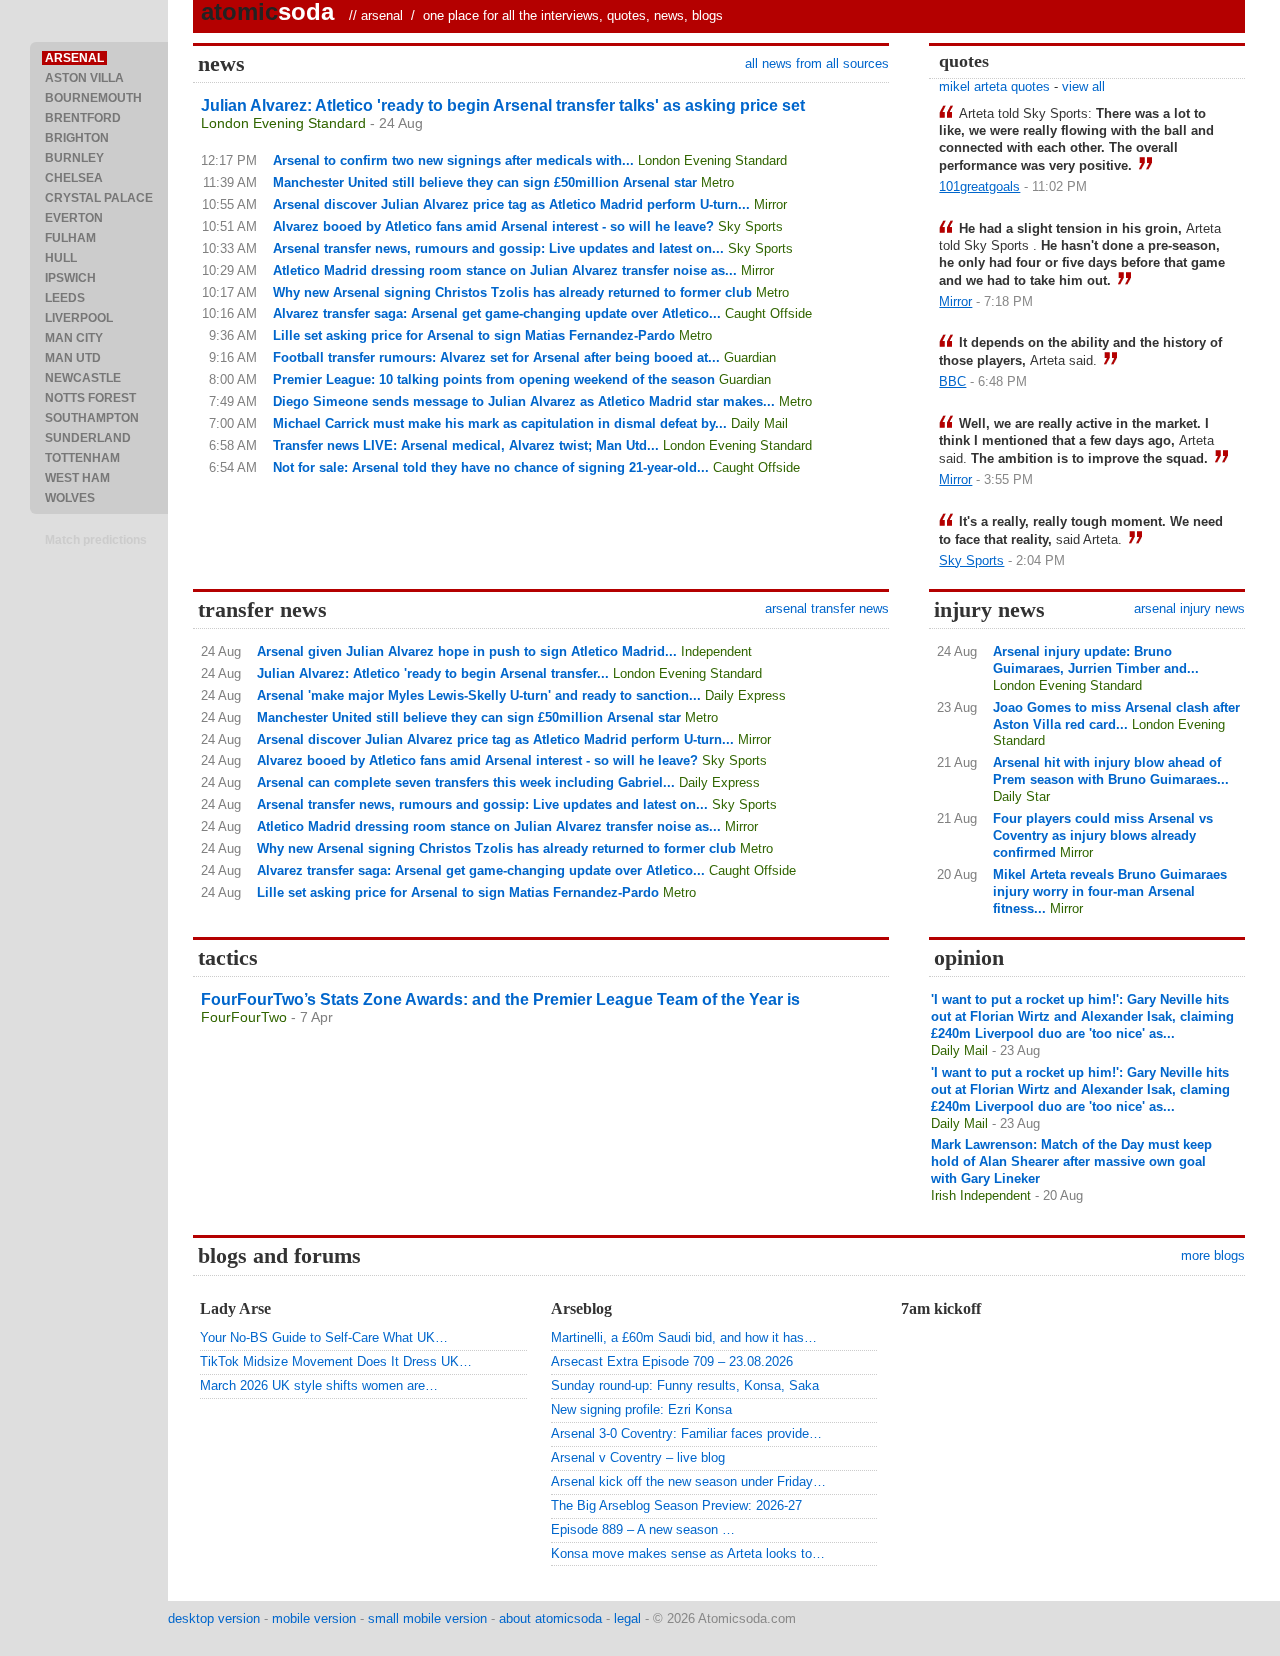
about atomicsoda (550, 1618)
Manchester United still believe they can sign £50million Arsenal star (485, 182)
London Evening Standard (283, 123)
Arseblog (581, 1308)
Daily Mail (759, 423)
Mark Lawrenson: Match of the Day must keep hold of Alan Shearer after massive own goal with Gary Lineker (1071, 1161)
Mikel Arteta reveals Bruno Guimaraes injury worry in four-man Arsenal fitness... (1110, 891)
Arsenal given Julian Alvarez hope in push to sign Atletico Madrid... (467, 651)
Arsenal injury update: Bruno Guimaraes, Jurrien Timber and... (1096, 660)
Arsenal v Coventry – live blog (638, 1457)
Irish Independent (981, 1195)
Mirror (770, 204)
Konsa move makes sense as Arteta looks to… (688, 1553)
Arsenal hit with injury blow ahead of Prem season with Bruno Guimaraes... (1111, 771)
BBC (952, 381)
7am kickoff (941, 1308)
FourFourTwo (244, 1017)
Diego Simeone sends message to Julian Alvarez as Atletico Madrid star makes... (524, 401)
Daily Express (745, 695)
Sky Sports (750, 226)
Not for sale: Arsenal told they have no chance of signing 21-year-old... (491, 467)
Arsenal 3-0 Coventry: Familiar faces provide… (686, 1433)
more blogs (1213, 1255)
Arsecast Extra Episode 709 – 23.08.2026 (672, 1361)
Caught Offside (768, 313)
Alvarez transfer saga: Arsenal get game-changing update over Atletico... (497, 313)
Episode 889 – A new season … (643, 1529)
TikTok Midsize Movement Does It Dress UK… (336, 1361)
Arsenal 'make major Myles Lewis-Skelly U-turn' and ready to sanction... (479, 695)
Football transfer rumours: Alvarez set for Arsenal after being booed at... (496, 357)
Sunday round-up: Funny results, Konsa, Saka (685, 1385)
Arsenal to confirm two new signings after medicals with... (453, 160)
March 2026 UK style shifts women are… (319, 1385)
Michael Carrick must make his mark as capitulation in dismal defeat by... (500, 423)
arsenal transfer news (827, 608)
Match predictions (96, 540)
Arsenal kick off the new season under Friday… (688, 1481)
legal (627, 1618)
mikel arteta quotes (994, 86)
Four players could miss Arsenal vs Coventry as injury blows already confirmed (1103, 835)
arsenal (382, 15)
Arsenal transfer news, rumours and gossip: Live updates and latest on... (498, 248)
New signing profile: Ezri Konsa (641, 1409)
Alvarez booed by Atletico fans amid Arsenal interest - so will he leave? (493, 226)
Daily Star (1021, 796)
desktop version (214, 1618)
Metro (717, 182)
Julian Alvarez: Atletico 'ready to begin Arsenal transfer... (433, 673)
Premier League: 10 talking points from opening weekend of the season (494, 379)
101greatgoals (979, 186)
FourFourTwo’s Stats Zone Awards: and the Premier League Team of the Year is (500, 999)
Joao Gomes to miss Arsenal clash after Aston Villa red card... (1116, 716)
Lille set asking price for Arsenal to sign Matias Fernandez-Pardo (474, 335)
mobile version (314, 1618)
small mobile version (427, 1618)
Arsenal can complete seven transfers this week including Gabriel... (466, 782)
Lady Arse (235, 1308)
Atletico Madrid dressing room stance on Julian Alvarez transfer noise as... (505, 270)
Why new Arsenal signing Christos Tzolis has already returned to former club (512, 292)
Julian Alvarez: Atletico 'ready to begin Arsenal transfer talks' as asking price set (503, 105)
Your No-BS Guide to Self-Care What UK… (324, 1337)
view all (1083, 86)
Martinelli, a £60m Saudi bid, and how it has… (684, 1337)
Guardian (750, 357)
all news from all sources (817, 63)
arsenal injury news (1189, 608)
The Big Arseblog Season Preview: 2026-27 (676, 1505)
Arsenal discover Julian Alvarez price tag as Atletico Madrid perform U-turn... (511, 204)
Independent (716, 651)
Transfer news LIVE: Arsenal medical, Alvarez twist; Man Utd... (466, 445)
